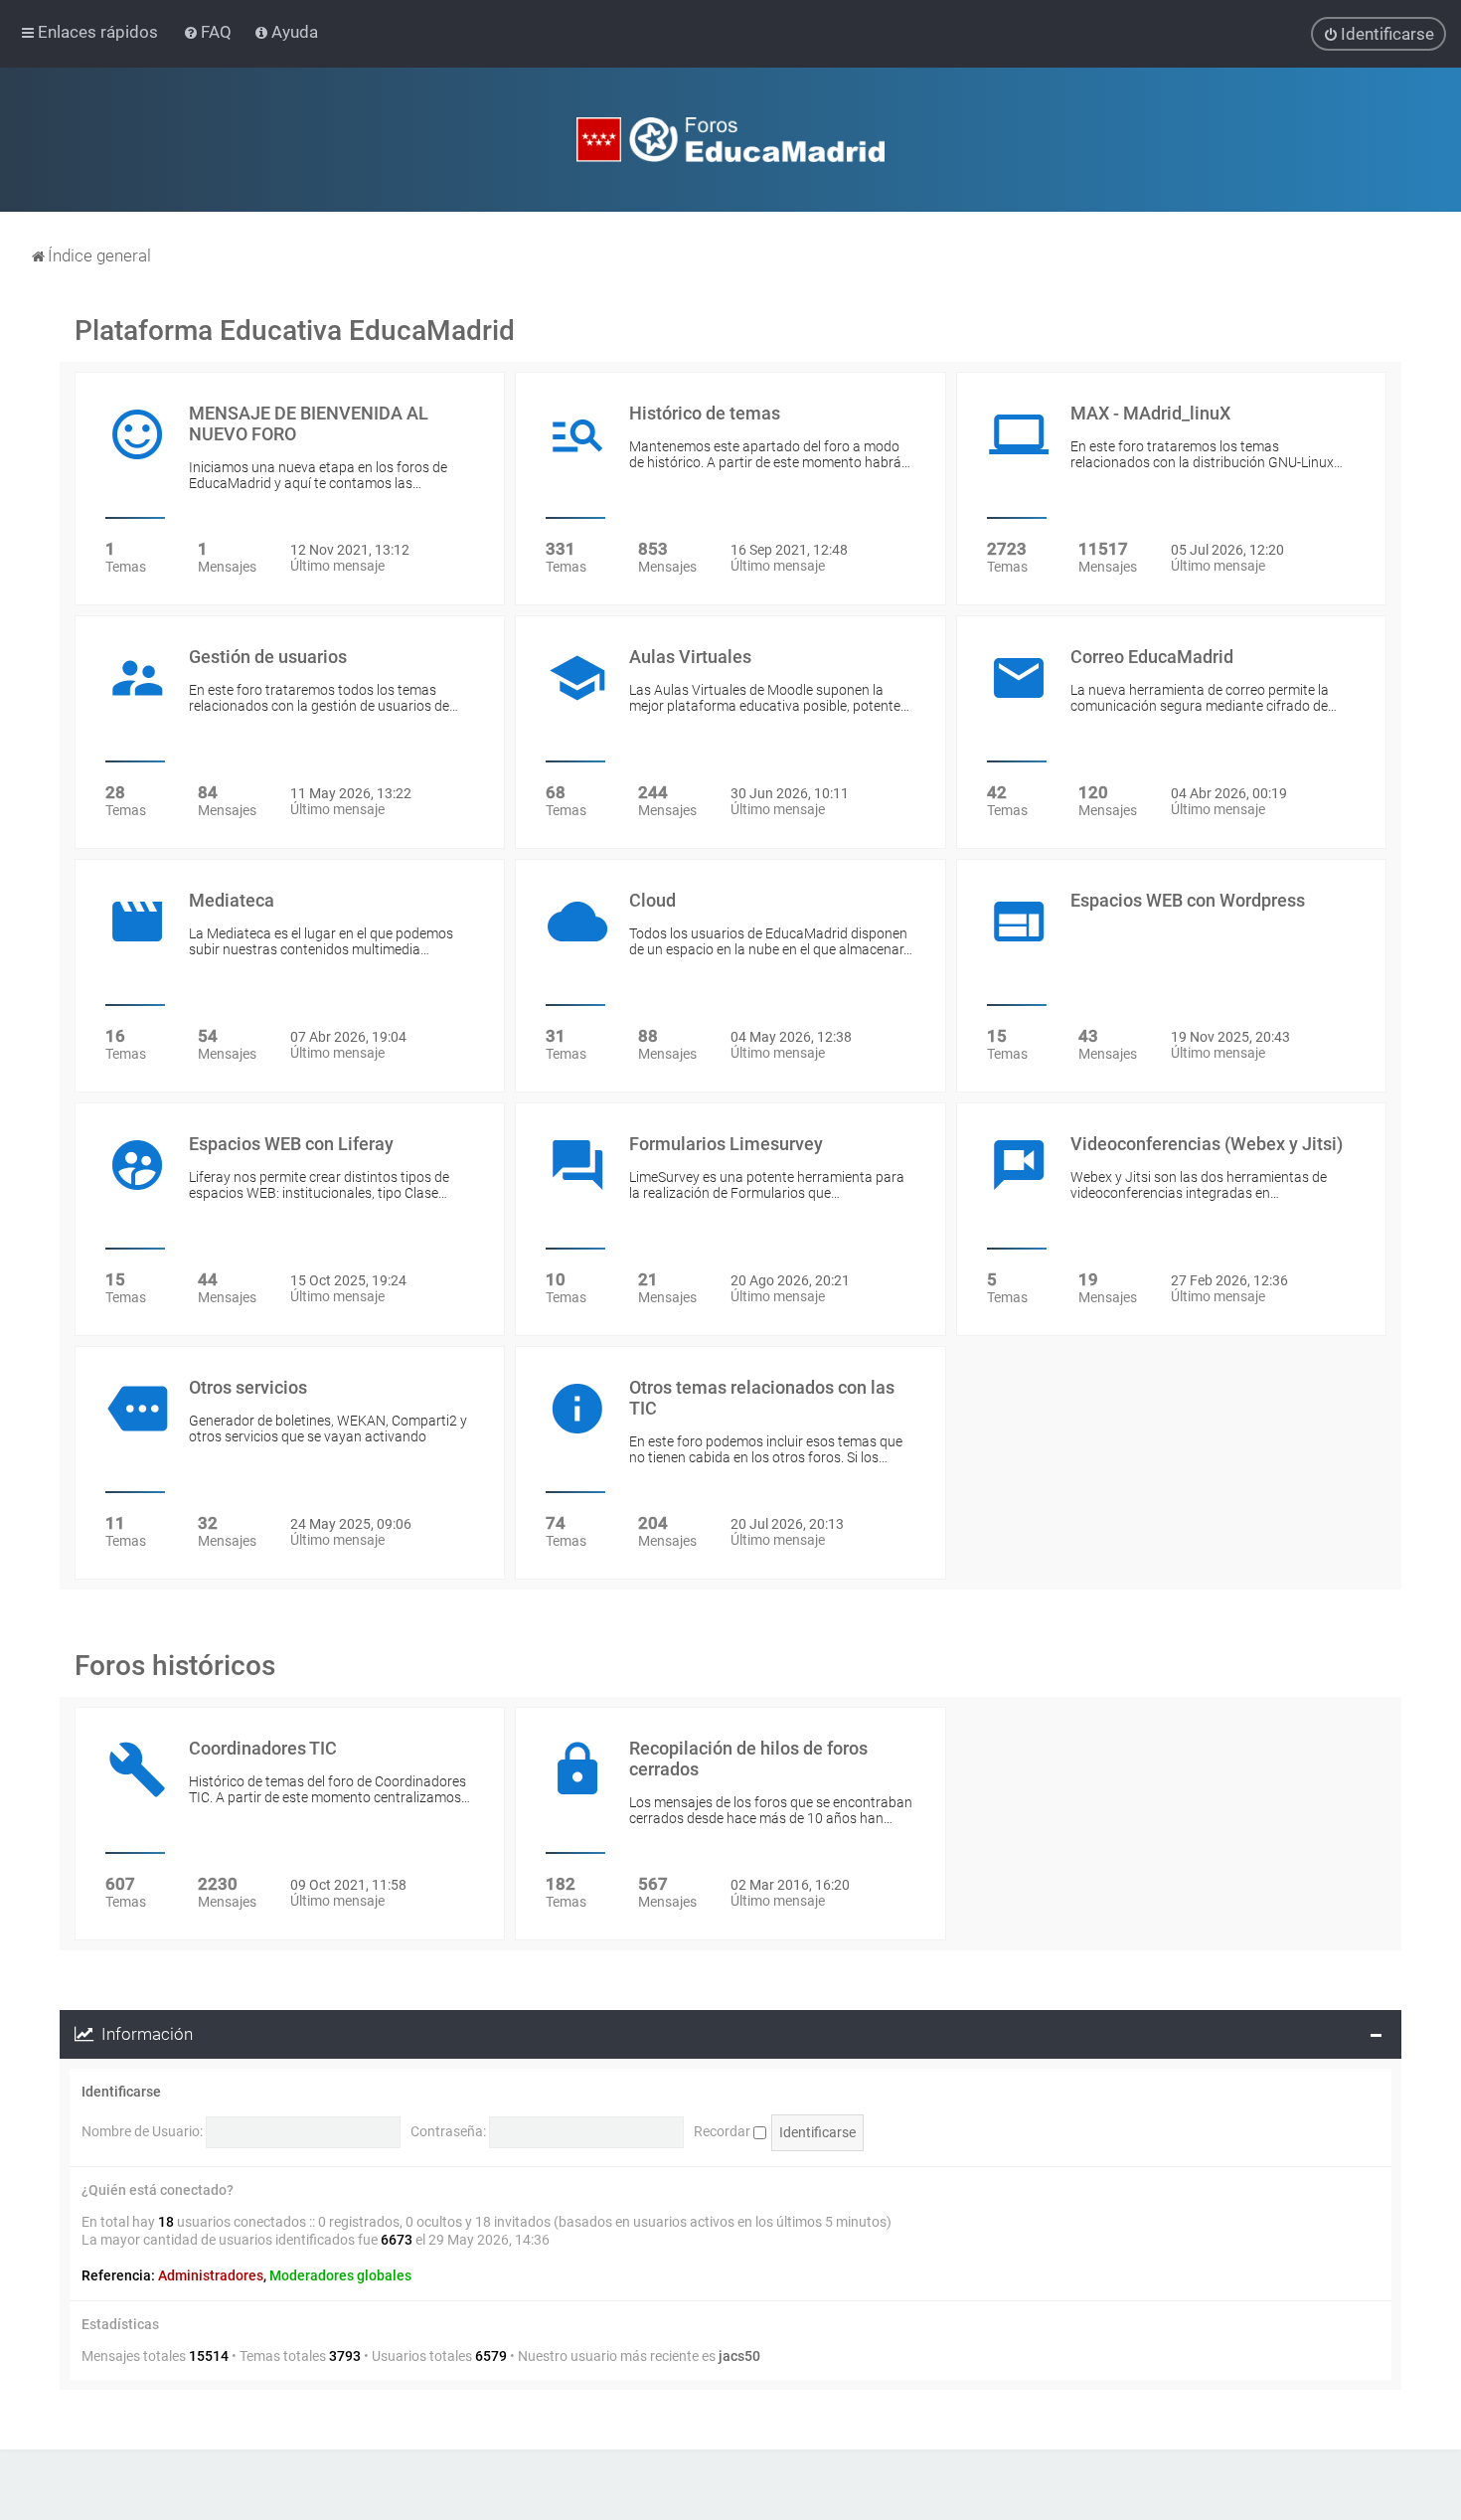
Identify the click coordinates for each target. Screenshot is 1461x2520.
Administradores (211, 2275)
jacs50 (739, 2356)
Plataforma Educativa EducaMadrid (295, 331)
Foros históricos (175, 1666)
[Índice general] (730, 140)
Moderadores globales (340, 2275)
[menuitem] (209, 32)
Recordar (724, 2131)
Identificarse (121, 2092)
